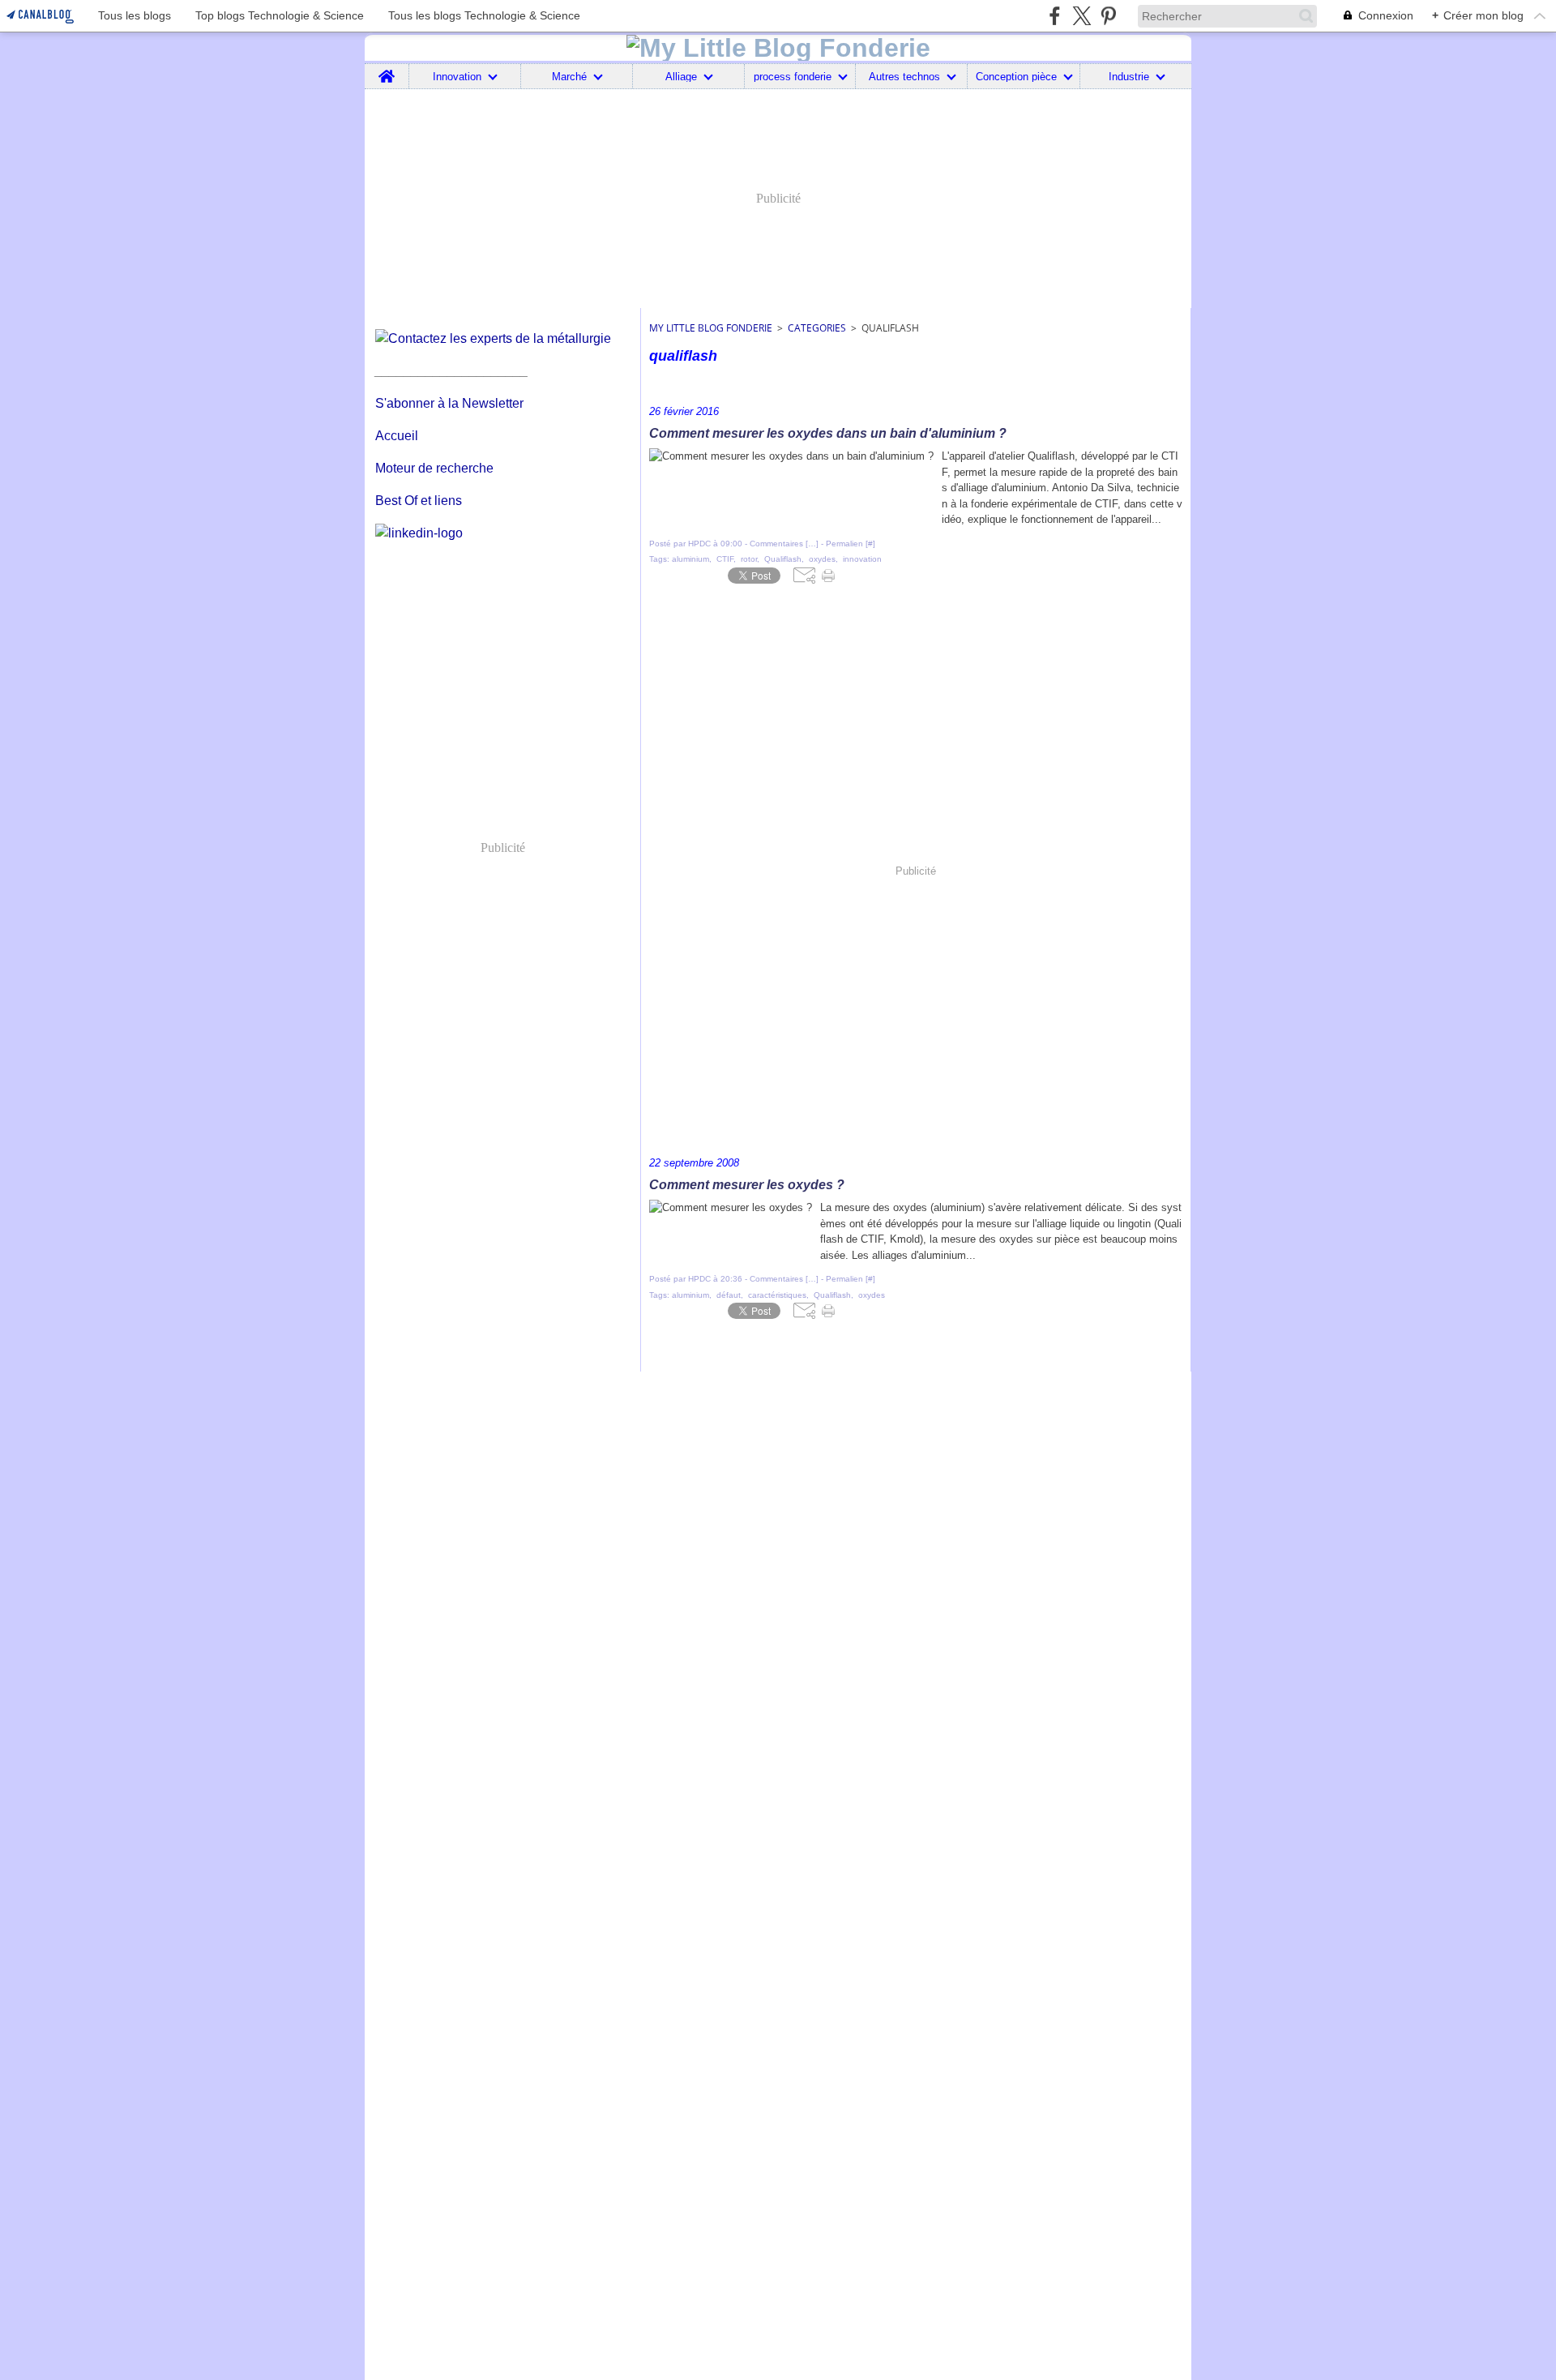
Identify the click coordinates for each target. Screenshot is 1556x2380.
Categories (817, 328)
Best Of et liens (419, 501)
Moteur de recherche (434, 468)
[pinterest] (1108, 16)
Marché (569, 77)
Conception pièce (1016, 77)
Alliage (681, 77)
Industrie (1129, 77)
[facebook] (1055, 16)
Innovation (457, 77)
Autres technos (904, 77)
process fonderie (793, 77)
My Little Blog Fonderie (711, 328)
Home (387, 70)
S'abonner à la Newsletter (449, 403)
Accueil (397, 436)
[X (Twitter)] (1082, 16)
